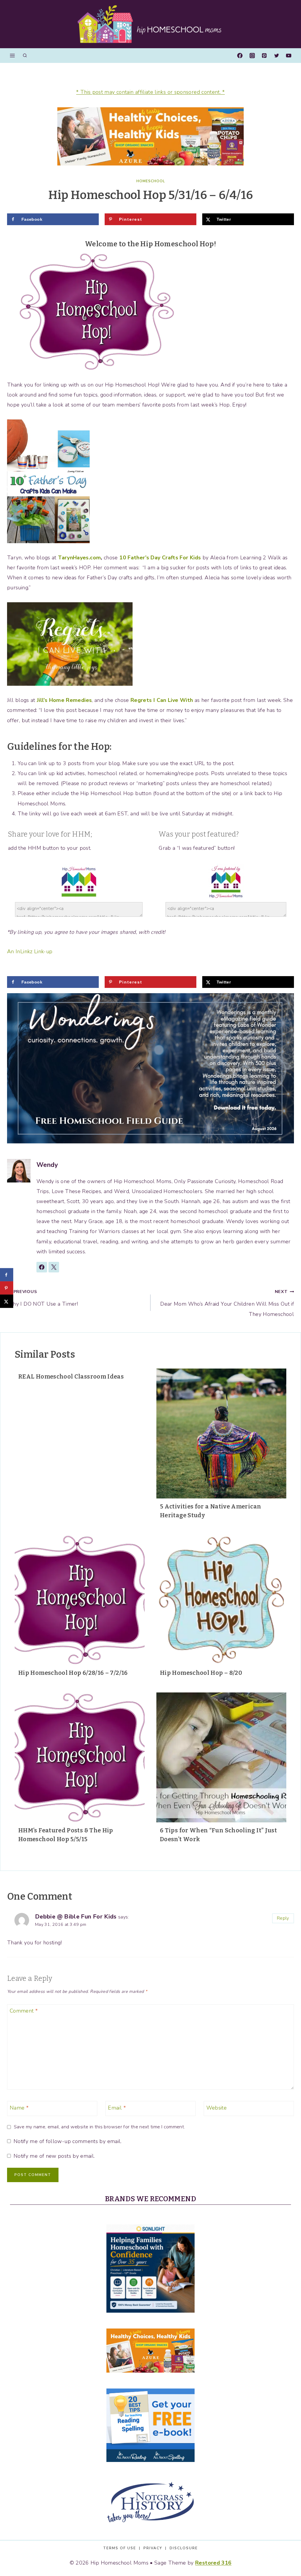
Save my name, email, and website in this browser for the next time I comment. (99, 2127)
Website (217, 2108)
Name (19, 2108)
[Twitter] (277, 56)
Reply (283, 1918)
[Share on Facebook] (7, 1275)
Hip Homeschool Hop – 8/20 (201, 1673)
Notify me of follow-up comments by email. (67, 2141)
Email (117, 2108)
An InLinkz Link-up (30, 951)
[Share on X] (7, 1301)
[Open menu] (12, 56)
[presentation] (221, 1433)
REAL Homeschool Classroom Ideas (71, 1376)
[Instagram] (252, 56)
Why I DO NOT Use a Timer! (42, 1298)
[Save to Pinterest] (7, 1288)
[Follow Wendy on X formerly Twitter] (54, 1267)
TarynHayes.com (79, 558)
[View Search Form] (25, 56)
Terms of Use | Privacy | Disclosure (150, 2548)
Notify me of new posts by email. (54, 2156)
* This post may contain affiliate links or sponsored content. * (150, 92)
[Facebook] (240, 56)
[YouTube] (289, 56)
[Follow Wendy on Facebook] (42, 1267)
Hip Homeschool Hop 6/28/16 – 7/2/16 (73, 1673)
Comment (24, 2011)
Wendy (47, 1165)
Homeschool (151, 181)
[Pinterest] (264, 56)
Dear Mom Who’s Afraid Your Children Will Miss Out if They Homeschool (227, 1303)
